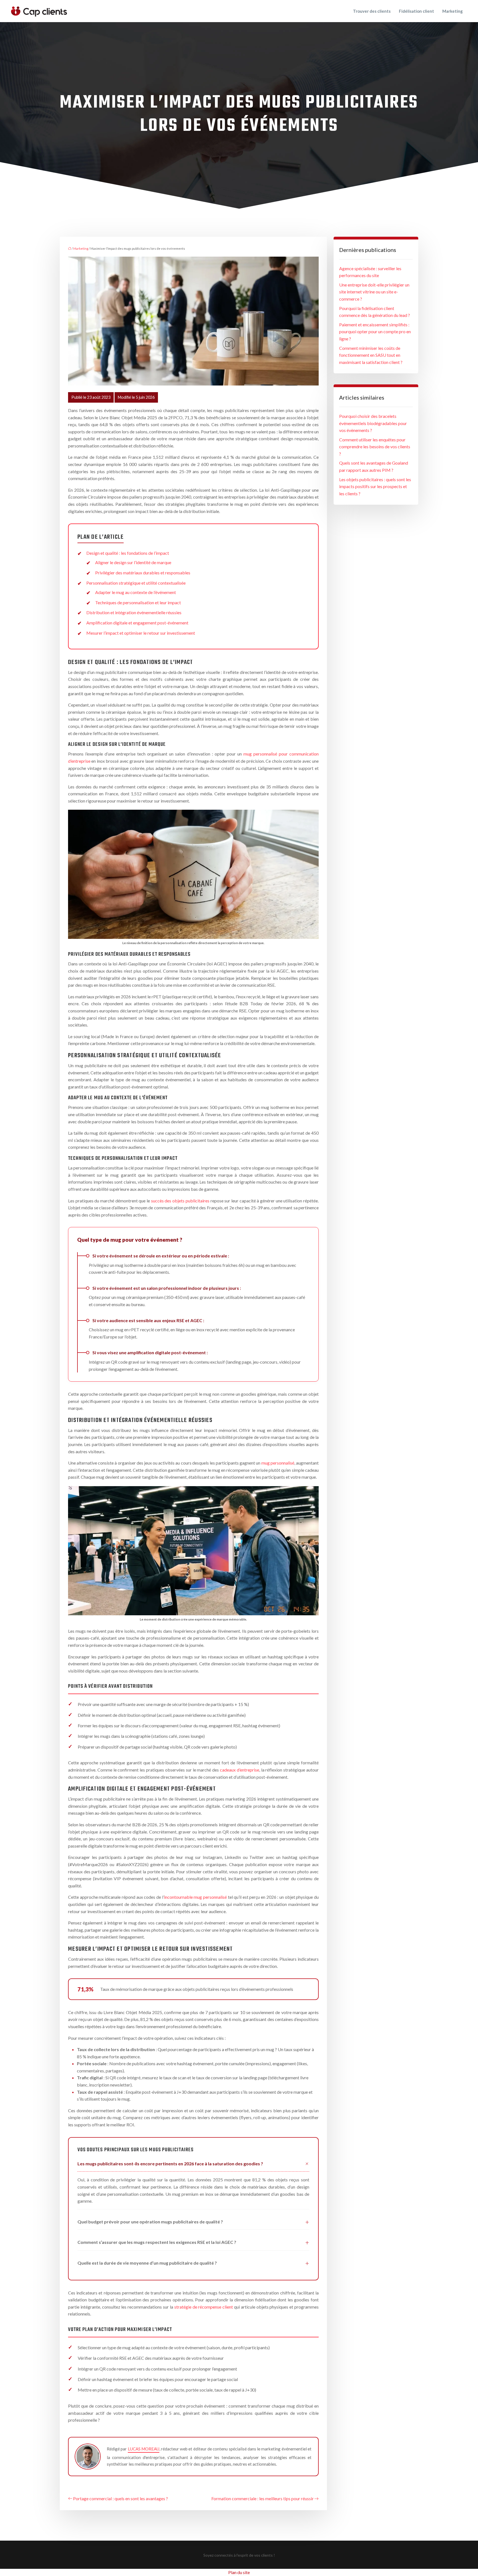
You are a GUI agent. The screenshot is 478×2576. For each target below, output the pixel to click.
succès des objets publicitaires (180, 1201)
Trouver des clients (372, 11)
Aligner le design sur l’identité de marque (133, 562)
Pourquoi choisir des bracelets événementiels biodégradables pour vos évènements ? (373, 423)
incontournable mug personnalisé (195, 1897)
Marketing (453, 11)
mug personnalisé (278, 1463)
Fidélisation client (416, 11)
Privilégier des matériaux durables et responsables (143, 573)
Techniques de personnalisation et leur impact (138, 602)
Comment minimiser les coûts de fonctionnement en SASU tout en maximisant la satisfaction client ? (371, 355)
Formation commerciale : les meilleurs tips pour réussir (263, 2498)
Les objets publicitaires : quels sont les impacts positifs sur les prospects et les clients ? (375, 486)
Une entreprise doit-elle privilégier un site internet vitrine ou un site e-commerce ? (374, 292)
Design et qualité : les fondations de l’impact (128, 553)
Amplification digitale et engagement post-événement (137, 623)
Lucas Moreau (144, 2449)
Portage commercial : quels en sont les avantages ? (120, 2498)
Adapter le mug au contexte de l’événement (136, 592)
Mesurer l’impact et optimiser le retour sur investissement (141, 633)
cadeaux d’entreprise (240, 1770)
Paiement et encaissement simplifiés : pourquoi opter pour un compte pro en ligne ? (375, 332)
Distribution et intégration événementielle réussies (134, 612)
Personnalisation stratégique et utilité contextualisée (136, 583)
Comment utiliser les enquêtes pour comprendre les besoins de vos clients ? (375, 447)
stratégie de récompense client (204, 2307)
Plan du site (239, 2572)
